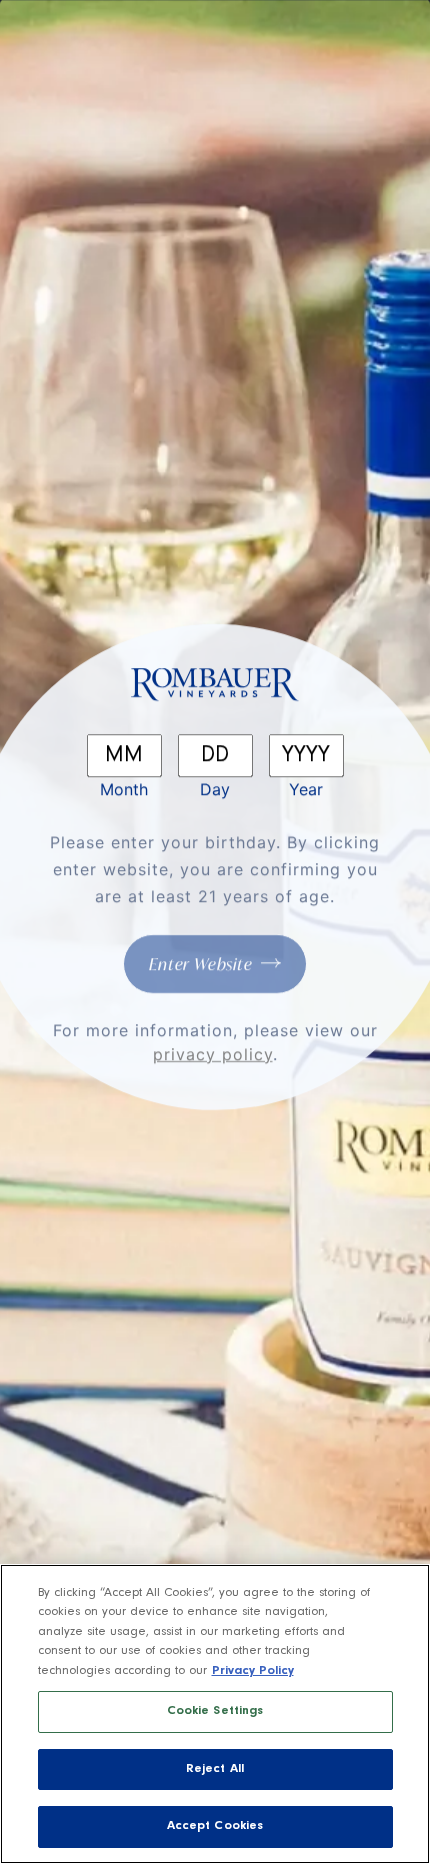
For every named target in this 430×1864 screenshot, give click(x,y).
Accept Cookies (215, 1826)
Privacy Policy (253, 1671)
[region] (215, 1714)
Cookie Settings (215, 1711)
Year (306, 789)
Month (124, 789)
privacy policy (213, 1054)
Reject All (215, 1769)
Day (215, 789)
